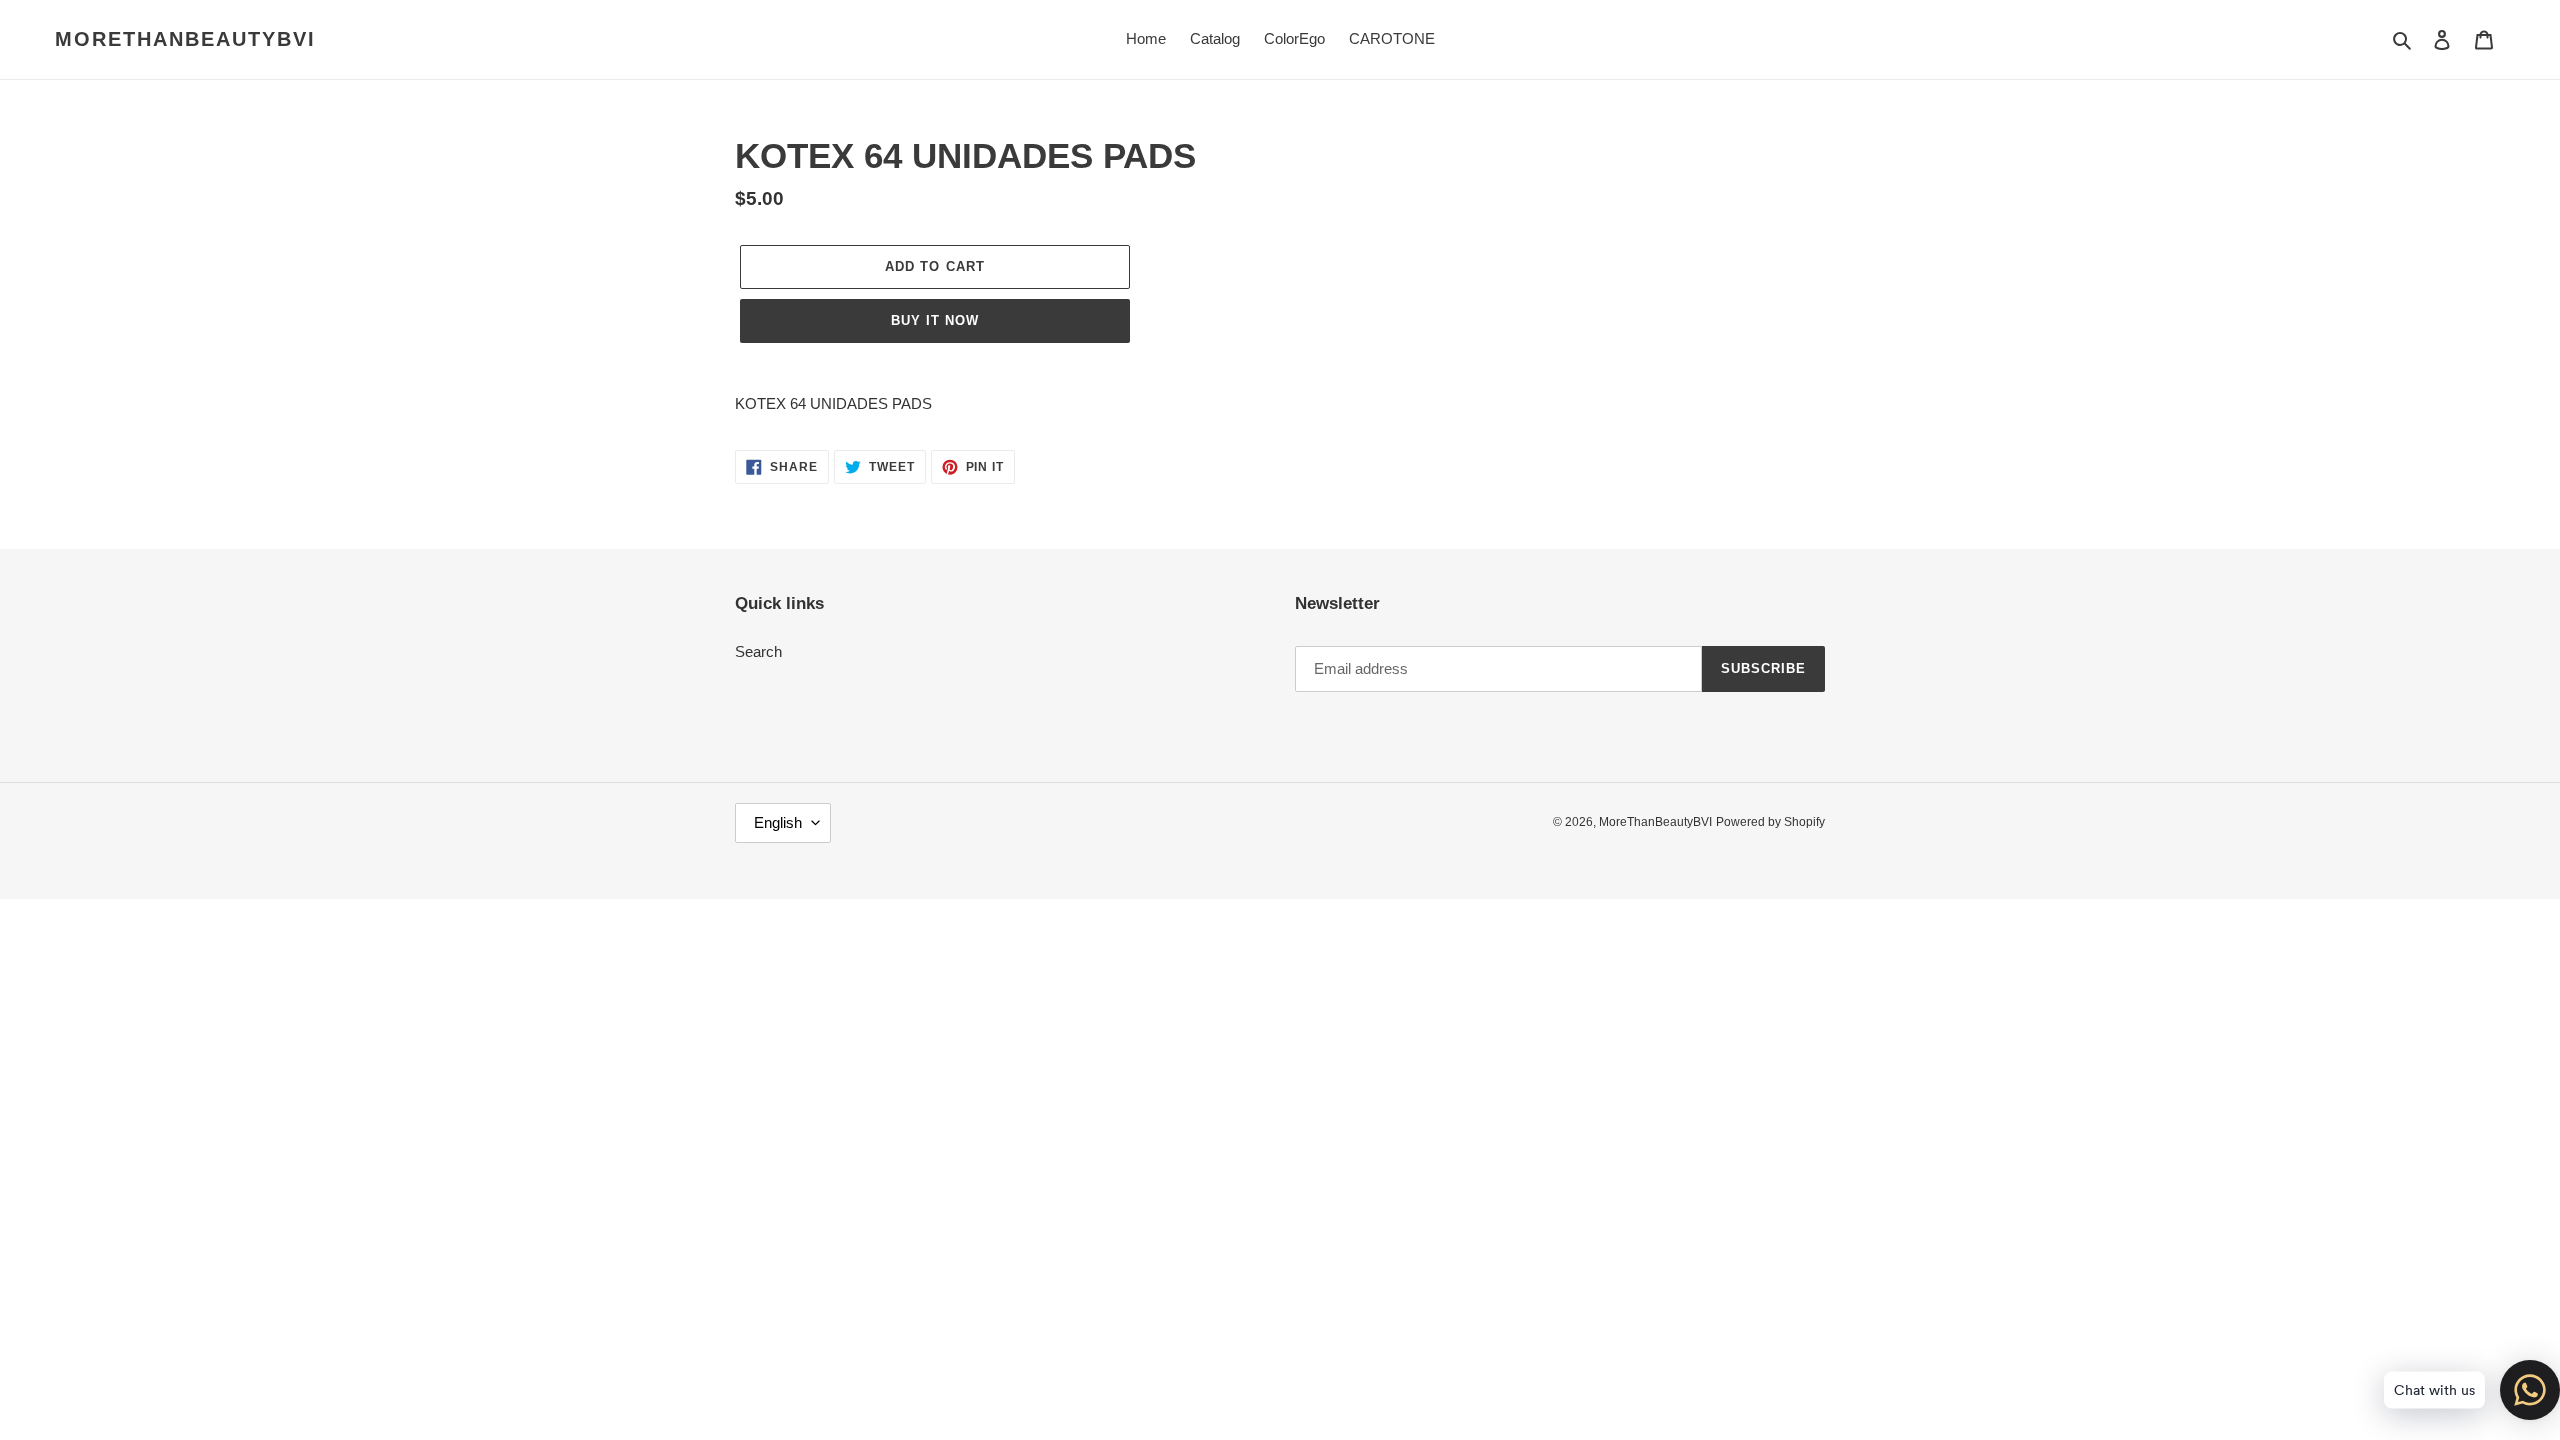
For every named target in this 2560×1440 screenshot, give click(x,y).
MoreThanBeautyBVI (185, 39)
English (778, 822)
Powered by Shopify (1770, 822)
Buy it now (935, 320)
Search (758, 651)
